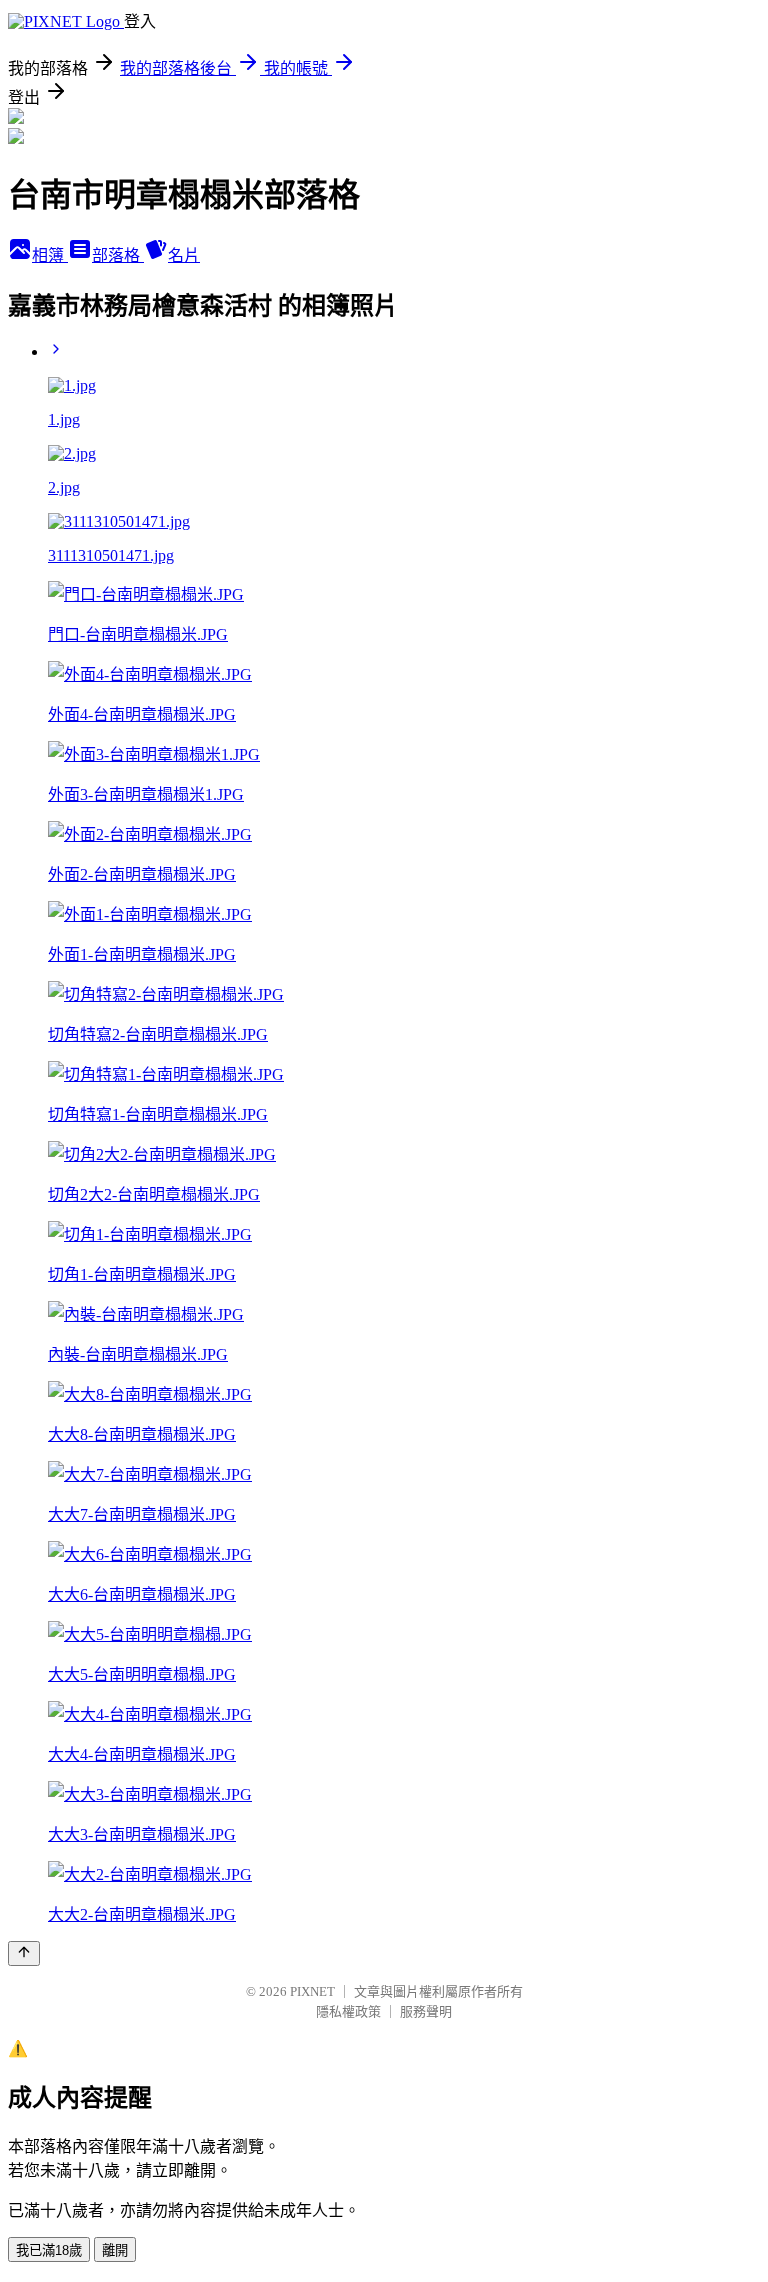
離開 (115, 2250)
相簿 (50, 255)
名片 (184, 255)
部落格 (118, 255)
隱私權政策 (348, 2011)
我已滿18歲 (49, 2250)
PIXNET (312, 1991)
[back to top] (24, 1953)
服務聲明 (426, 2011)
